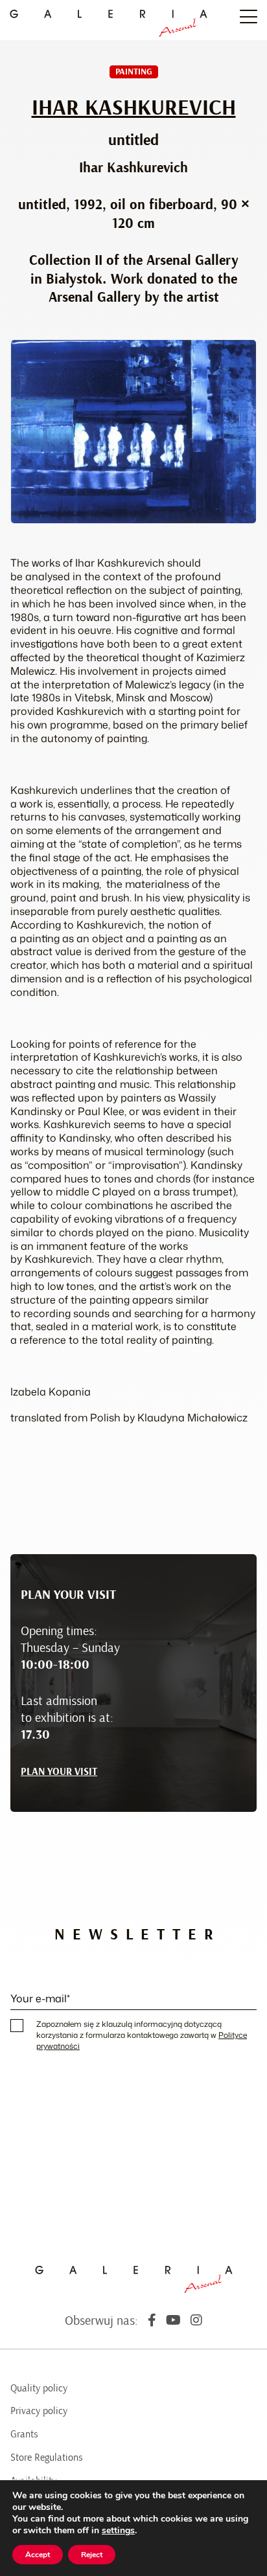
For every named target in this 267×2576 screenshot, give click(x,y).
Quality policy (39, 2388)
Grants (24, 2434)
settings (118, 2531)
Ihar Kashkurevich (134, 108)
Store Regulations (47, 2457)
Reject (92, 2555)
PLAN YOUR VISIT (59, 1772)
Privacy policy (39, 2411)
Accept (38, 2555)
